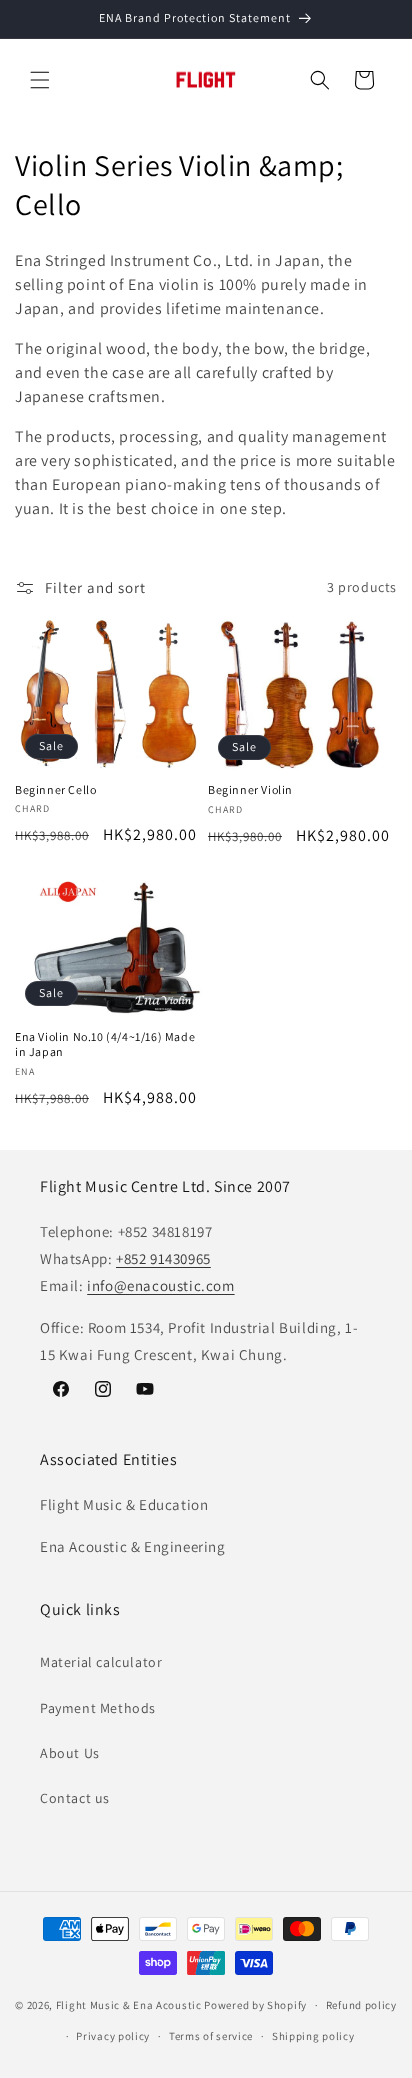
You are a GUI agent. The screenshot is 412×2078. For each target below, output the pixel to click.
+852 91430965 (163, 1258)
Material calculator (101, 1662)
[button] (40, 80)
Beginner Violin (250, 789)
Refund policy (361, 2005)
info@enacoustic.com (160, 1285)
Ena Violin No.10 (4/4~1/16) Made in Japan (105, 1044)
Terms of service (211, 2036)
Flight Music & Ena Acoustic (130, 2005)
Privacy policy (113, 2036)
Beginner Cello (55, 789)
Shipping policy (313, 2036)
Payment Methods (98, 1708)
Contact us (75, 1798)
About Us (70, 1753)
